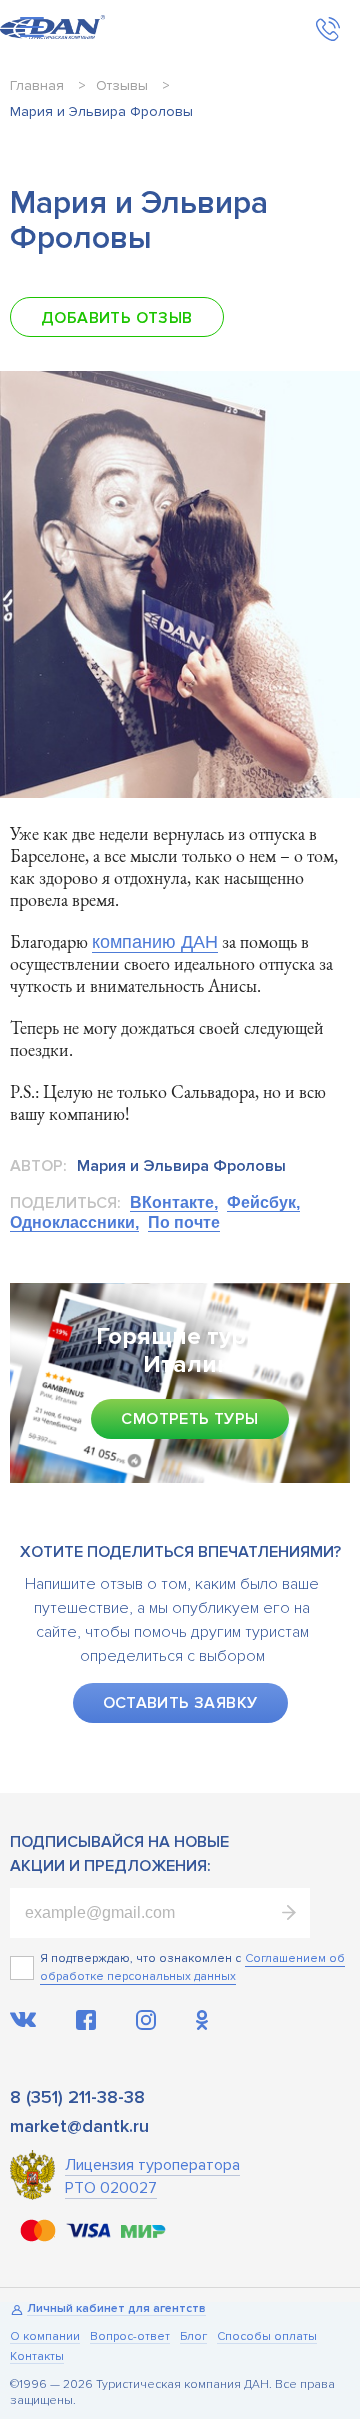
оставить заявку (180, 1703)
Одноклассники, (74, 1222)
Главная (37, 85)
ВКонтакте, (174, 1202)
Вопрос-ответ (130, 2337)
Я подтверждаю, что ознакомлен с (140, 1958)
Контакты (37, 2357)
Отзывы (122, 85)
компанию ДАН (155, 942)
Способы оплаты (267, 2337)
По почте (184, 1222)
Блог (193, 2337)
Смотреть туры (189, 1419)
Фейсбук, (263, 1202)
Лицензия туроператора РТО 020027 (152, 2176)
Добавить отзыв (117, 318)
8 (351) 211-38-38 (77, 2097)
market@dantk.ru (79, 2126)
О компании (45, 2337)
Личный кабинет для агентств (116, 2309)
